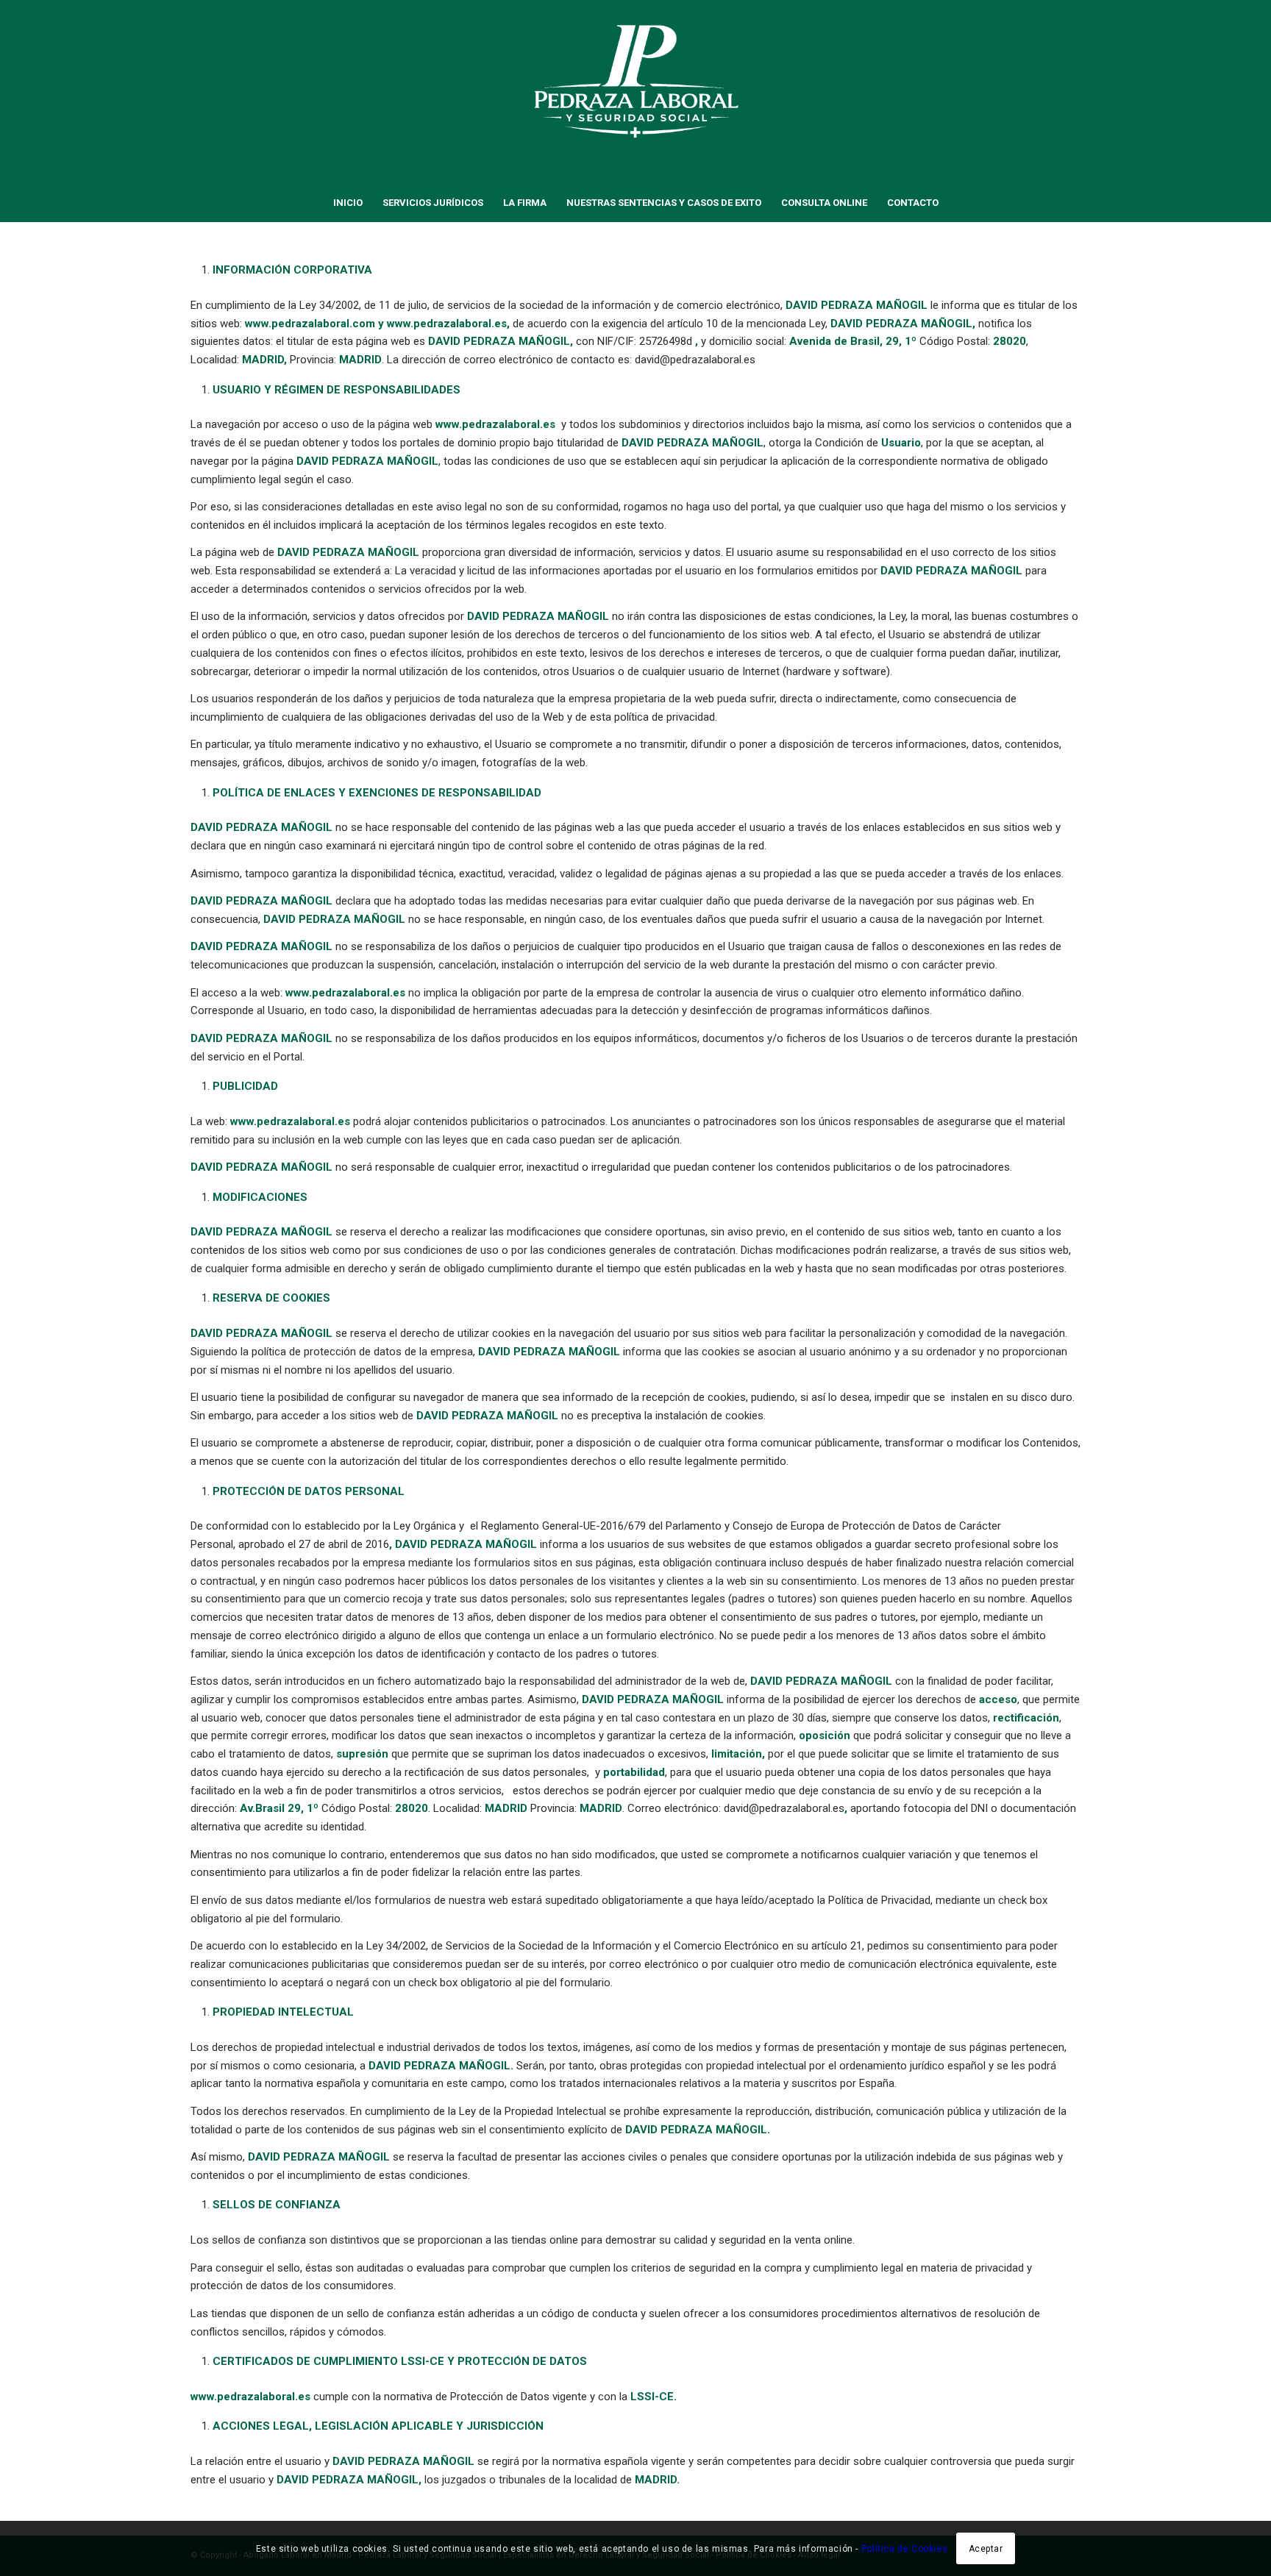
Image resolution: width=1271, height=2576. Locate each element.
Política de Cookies (904, 2548)
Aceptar (986, 2548)
